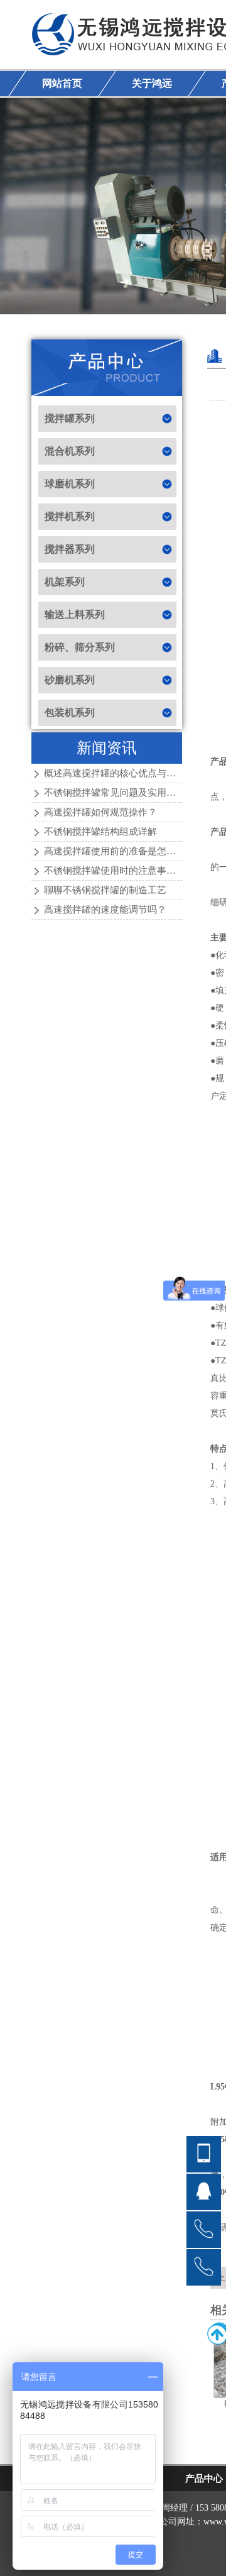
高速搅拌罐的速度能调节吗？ (105, 910)
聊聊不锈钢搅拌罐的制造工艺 (105, 890)
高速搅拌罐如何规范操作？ (100, 812)
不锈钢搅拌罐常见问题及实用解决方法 (124, 793)
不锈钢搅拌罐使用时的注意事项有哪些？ (129, 871)
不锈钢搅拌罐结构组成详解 (100, 832)
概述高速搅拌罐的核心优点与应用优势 (124, 773)
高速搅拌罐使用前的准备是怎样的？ (119, 851)
